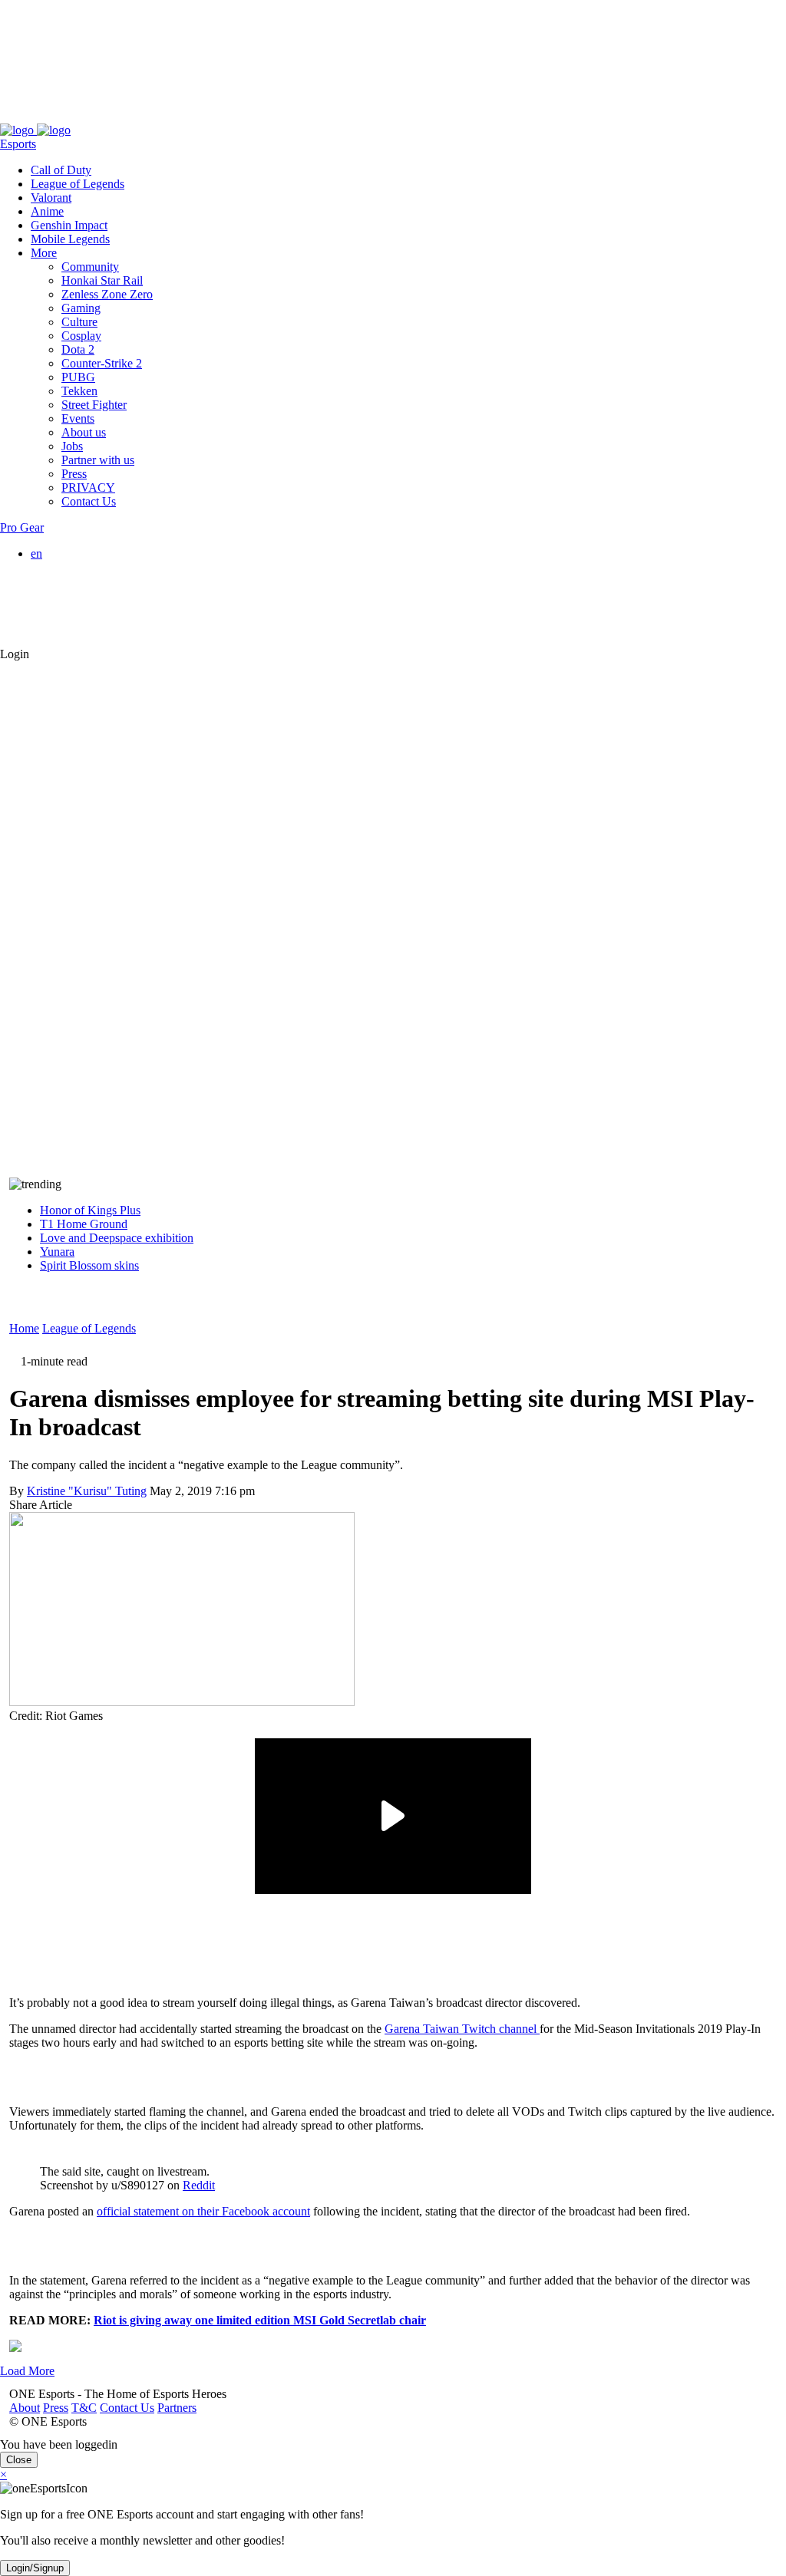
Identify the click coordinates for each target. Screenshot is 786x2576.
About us (84, 432)
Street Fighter (94, 405)
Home (24, 1328)
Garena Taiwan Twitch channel (462, 2029)
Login (15, 654)
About (15, 116)
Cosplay (81, 336)
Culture (79, 322)
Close (19, 2460)
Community (90, 267)
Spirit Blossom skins (89, 1265)
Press (46, 116)
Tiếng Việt (87, 609)
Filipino (80, 595)
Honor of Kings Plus (90, 1210)
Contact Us (118, 116)
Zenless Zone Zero (107, 294)
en (36, 553)
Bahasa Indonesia (104, 581)
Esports (18, 144)
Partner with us (98, 460)
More (44, 253)
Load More (27, 2371)
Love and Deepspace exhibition (117, 1238)
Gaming (81, 308)
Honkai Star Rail (102, 280)
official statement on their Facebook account (203, 2211)
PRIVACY (88, 488)
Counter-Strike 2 (102, 363)
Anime (47, 211)
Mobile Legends (70, 239)
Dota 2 (78, 349)
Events (78, 418)
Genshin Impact (69, 225)
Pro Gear (22, 527)
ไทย (72, 626)
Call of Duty (61, 170)
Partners (168, 116)
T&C (75, 116)
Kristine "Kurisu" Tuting (87, 1491)
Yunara (57, 1252)
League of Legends (78, 184)
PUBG (78, 377)
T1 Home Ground (84, 1224)
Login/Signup (35, 2568)
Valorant (51, 198)
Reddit (199, 2185)
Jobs (72, 446)
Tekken (79, 391)
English (80, 567)
